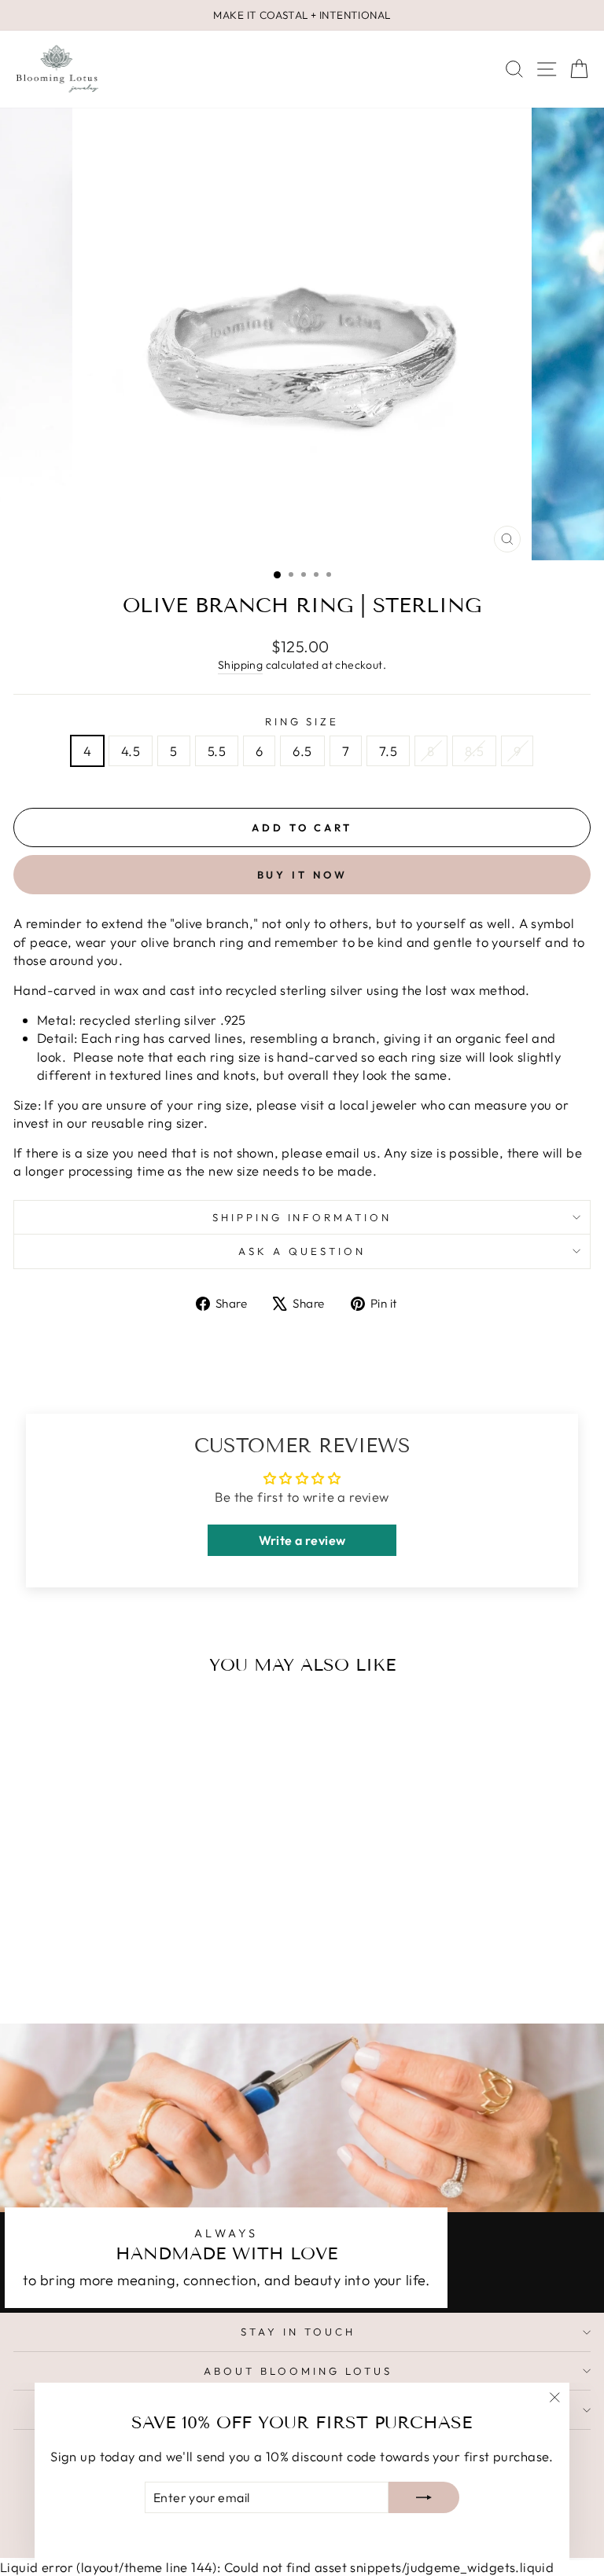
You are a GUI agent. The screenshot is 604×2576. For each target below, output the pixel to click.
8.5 (474, 751)
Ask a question (302, 1251)
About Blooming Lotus (298, 2371)
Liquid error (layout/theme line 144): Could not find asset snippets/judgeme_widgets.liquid (302, 1265)
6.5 (302, 751)
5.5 (217, 751)
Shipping (240, 665)
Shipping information (302, 1217)
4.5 (131, 751)
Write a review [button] (302, 1540)
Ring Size (302, 721)
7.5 (388, 751)
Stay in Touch (298, 2332)
